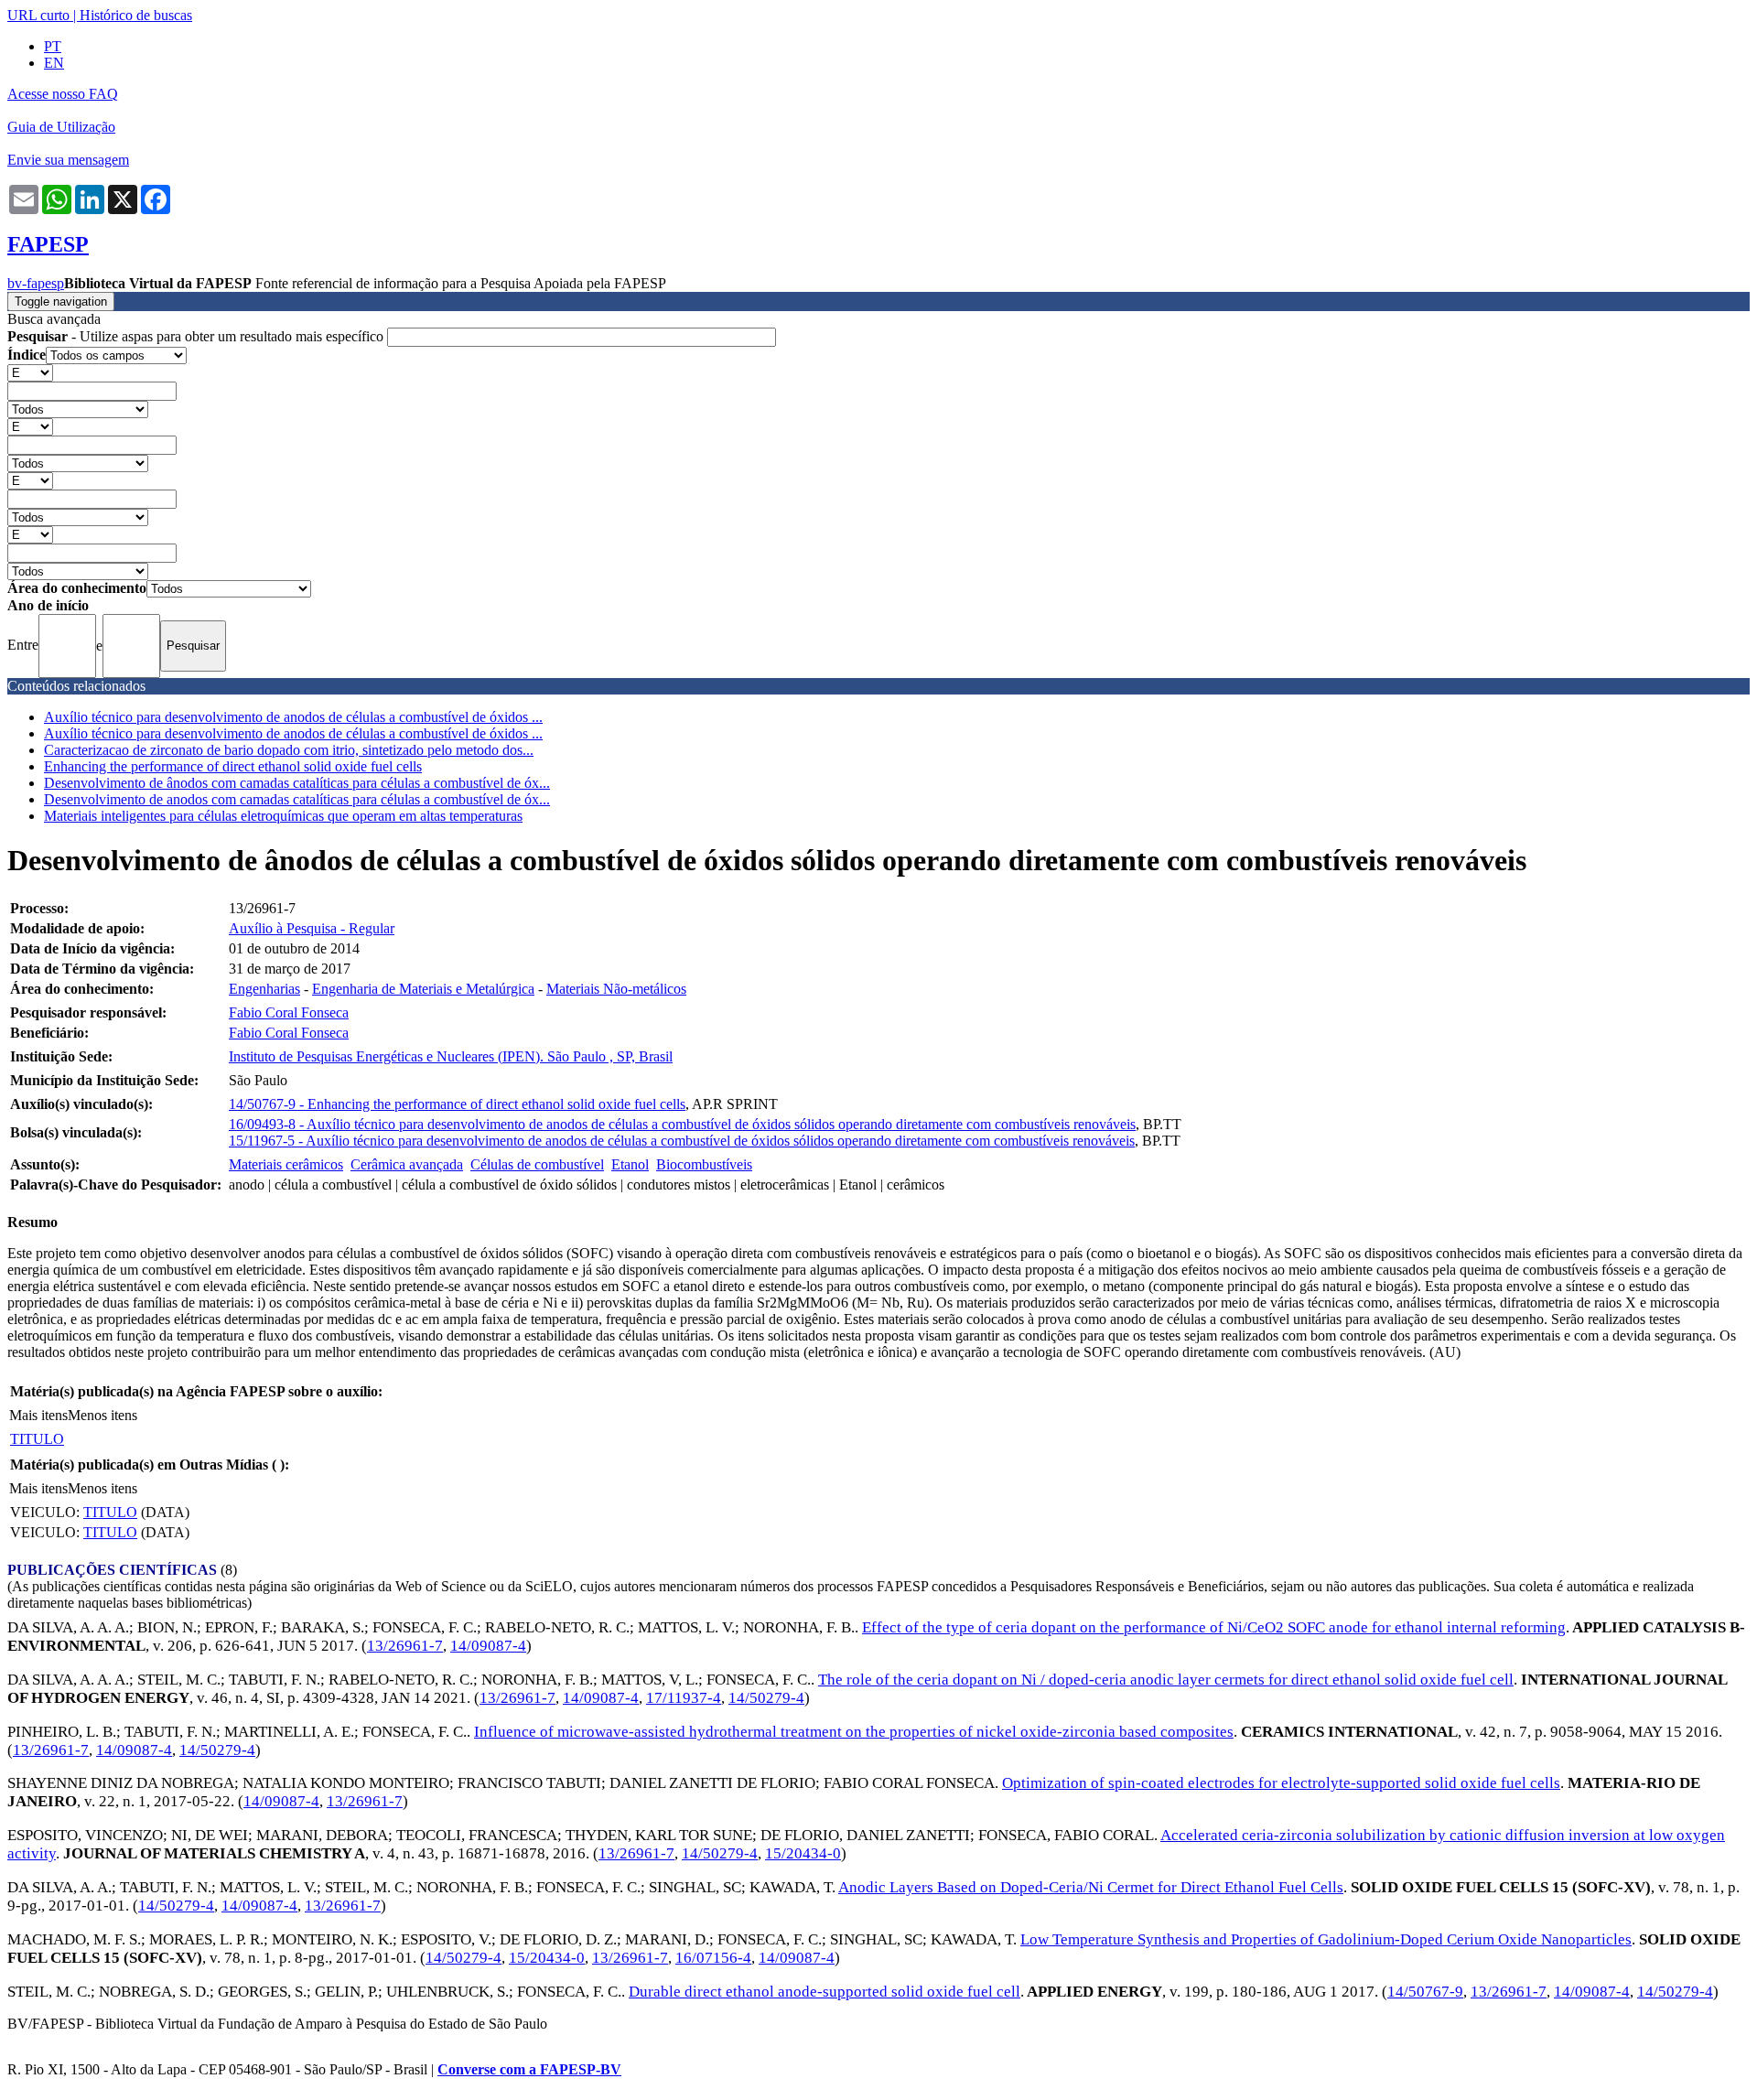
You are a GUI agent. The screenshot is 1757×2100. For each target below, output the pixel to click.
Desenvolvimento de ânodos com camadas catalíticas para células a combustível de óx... (297, 783)
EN (54, 63)
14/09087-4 (488, 1646)
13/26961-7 (405, 1646)
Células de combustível (537, 1164)
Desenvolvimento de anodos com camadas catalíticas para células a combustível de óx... (297, 799)
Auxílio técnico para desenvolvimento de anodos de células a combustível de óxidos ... (293, 717)
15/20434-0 (803, 1853)
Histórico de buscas (136, 15)
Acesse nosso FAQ (63, 94)
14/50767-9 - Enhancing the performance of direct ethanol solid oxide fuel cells (457, 1104)
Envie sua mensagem (68, 160)
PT (53, 46)
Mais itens (38, 1415)
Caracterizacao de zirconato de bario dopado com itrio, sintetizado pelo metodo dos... (289, 750)
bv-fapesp (36, 283)
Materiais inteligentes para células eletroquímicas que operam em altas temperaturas (283, 816)
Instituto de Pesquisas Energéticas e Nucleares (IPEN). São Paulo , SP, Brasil (451, 1056)
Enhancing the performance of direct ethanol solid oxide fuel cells (233, 766)
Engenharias (264, 989)
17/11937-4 (684, 1698)
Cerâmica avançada (407, 1164)
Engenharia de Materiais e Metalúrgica (423, 989)
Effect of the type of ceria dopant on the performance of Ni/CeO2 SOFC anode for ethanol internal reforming (1214, 1627)
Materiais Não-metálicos (616, 989)
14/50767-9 (1425, 1992)
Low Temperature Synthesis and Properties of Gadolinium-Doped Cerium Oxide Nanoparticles (1326, 1939)
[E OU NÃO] (30, 372)
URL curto (38, 15)
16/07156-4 (713, 1958)
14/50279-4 (766, 1698)
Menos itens (102, 1415)
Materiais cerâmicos (286, 1164)
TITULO (37, 1439)
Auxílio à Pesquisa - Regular (312, 928)
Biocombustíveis (704, 1164)
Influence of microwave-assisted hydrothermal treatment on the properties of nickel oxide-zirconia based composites (854, 1732)
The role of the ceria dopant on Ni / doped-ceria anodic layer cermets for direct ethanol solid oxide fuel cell (1166, 1680)
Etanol (630, 1164)
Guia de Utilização (61, 127)
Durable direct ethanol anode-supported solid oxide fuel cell (825, 1992)
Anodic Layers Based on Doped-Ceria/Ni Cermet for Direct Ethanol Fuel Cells (1091, 1887)
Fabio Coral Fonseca (289, 1012)
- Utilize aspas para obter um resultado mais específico (197, 336)
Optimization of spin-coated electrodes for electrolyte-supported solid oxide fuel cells (1281, 1783)
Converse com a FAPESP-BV (529, 2069)
